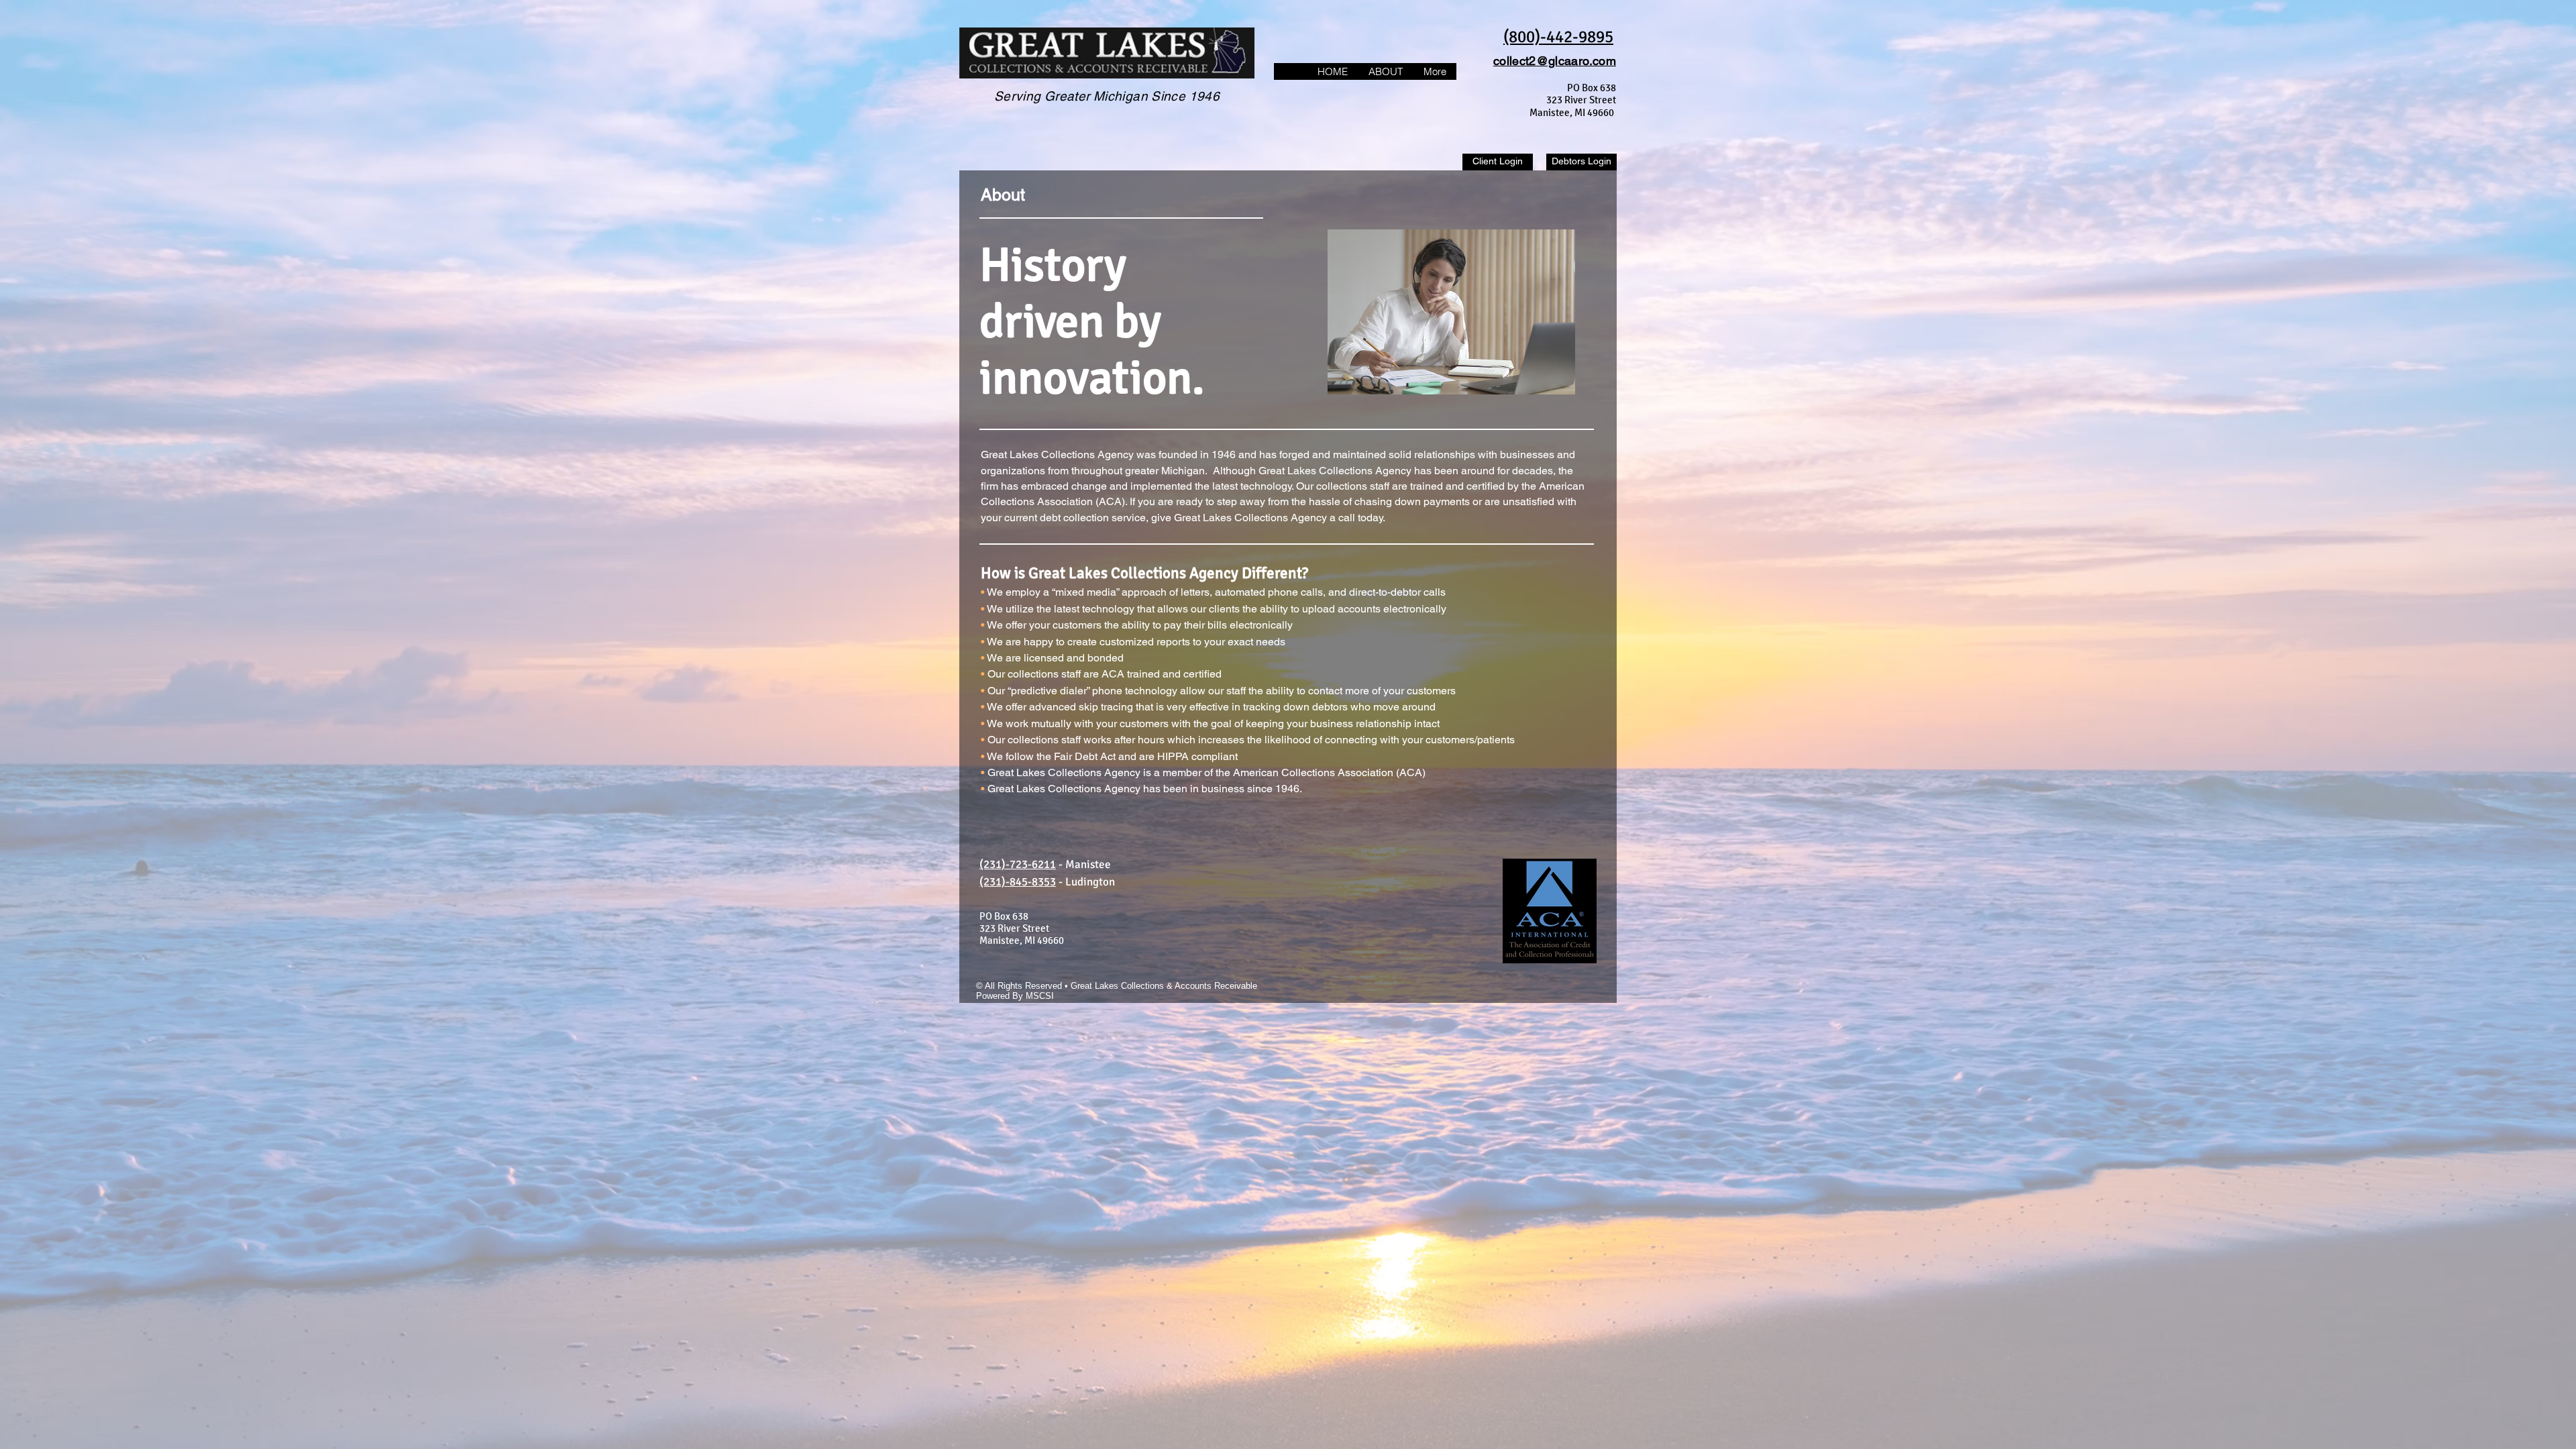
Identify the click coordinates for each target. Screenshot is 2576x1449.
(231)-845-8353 (1018, 882)
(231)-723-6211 (1018, 864)
